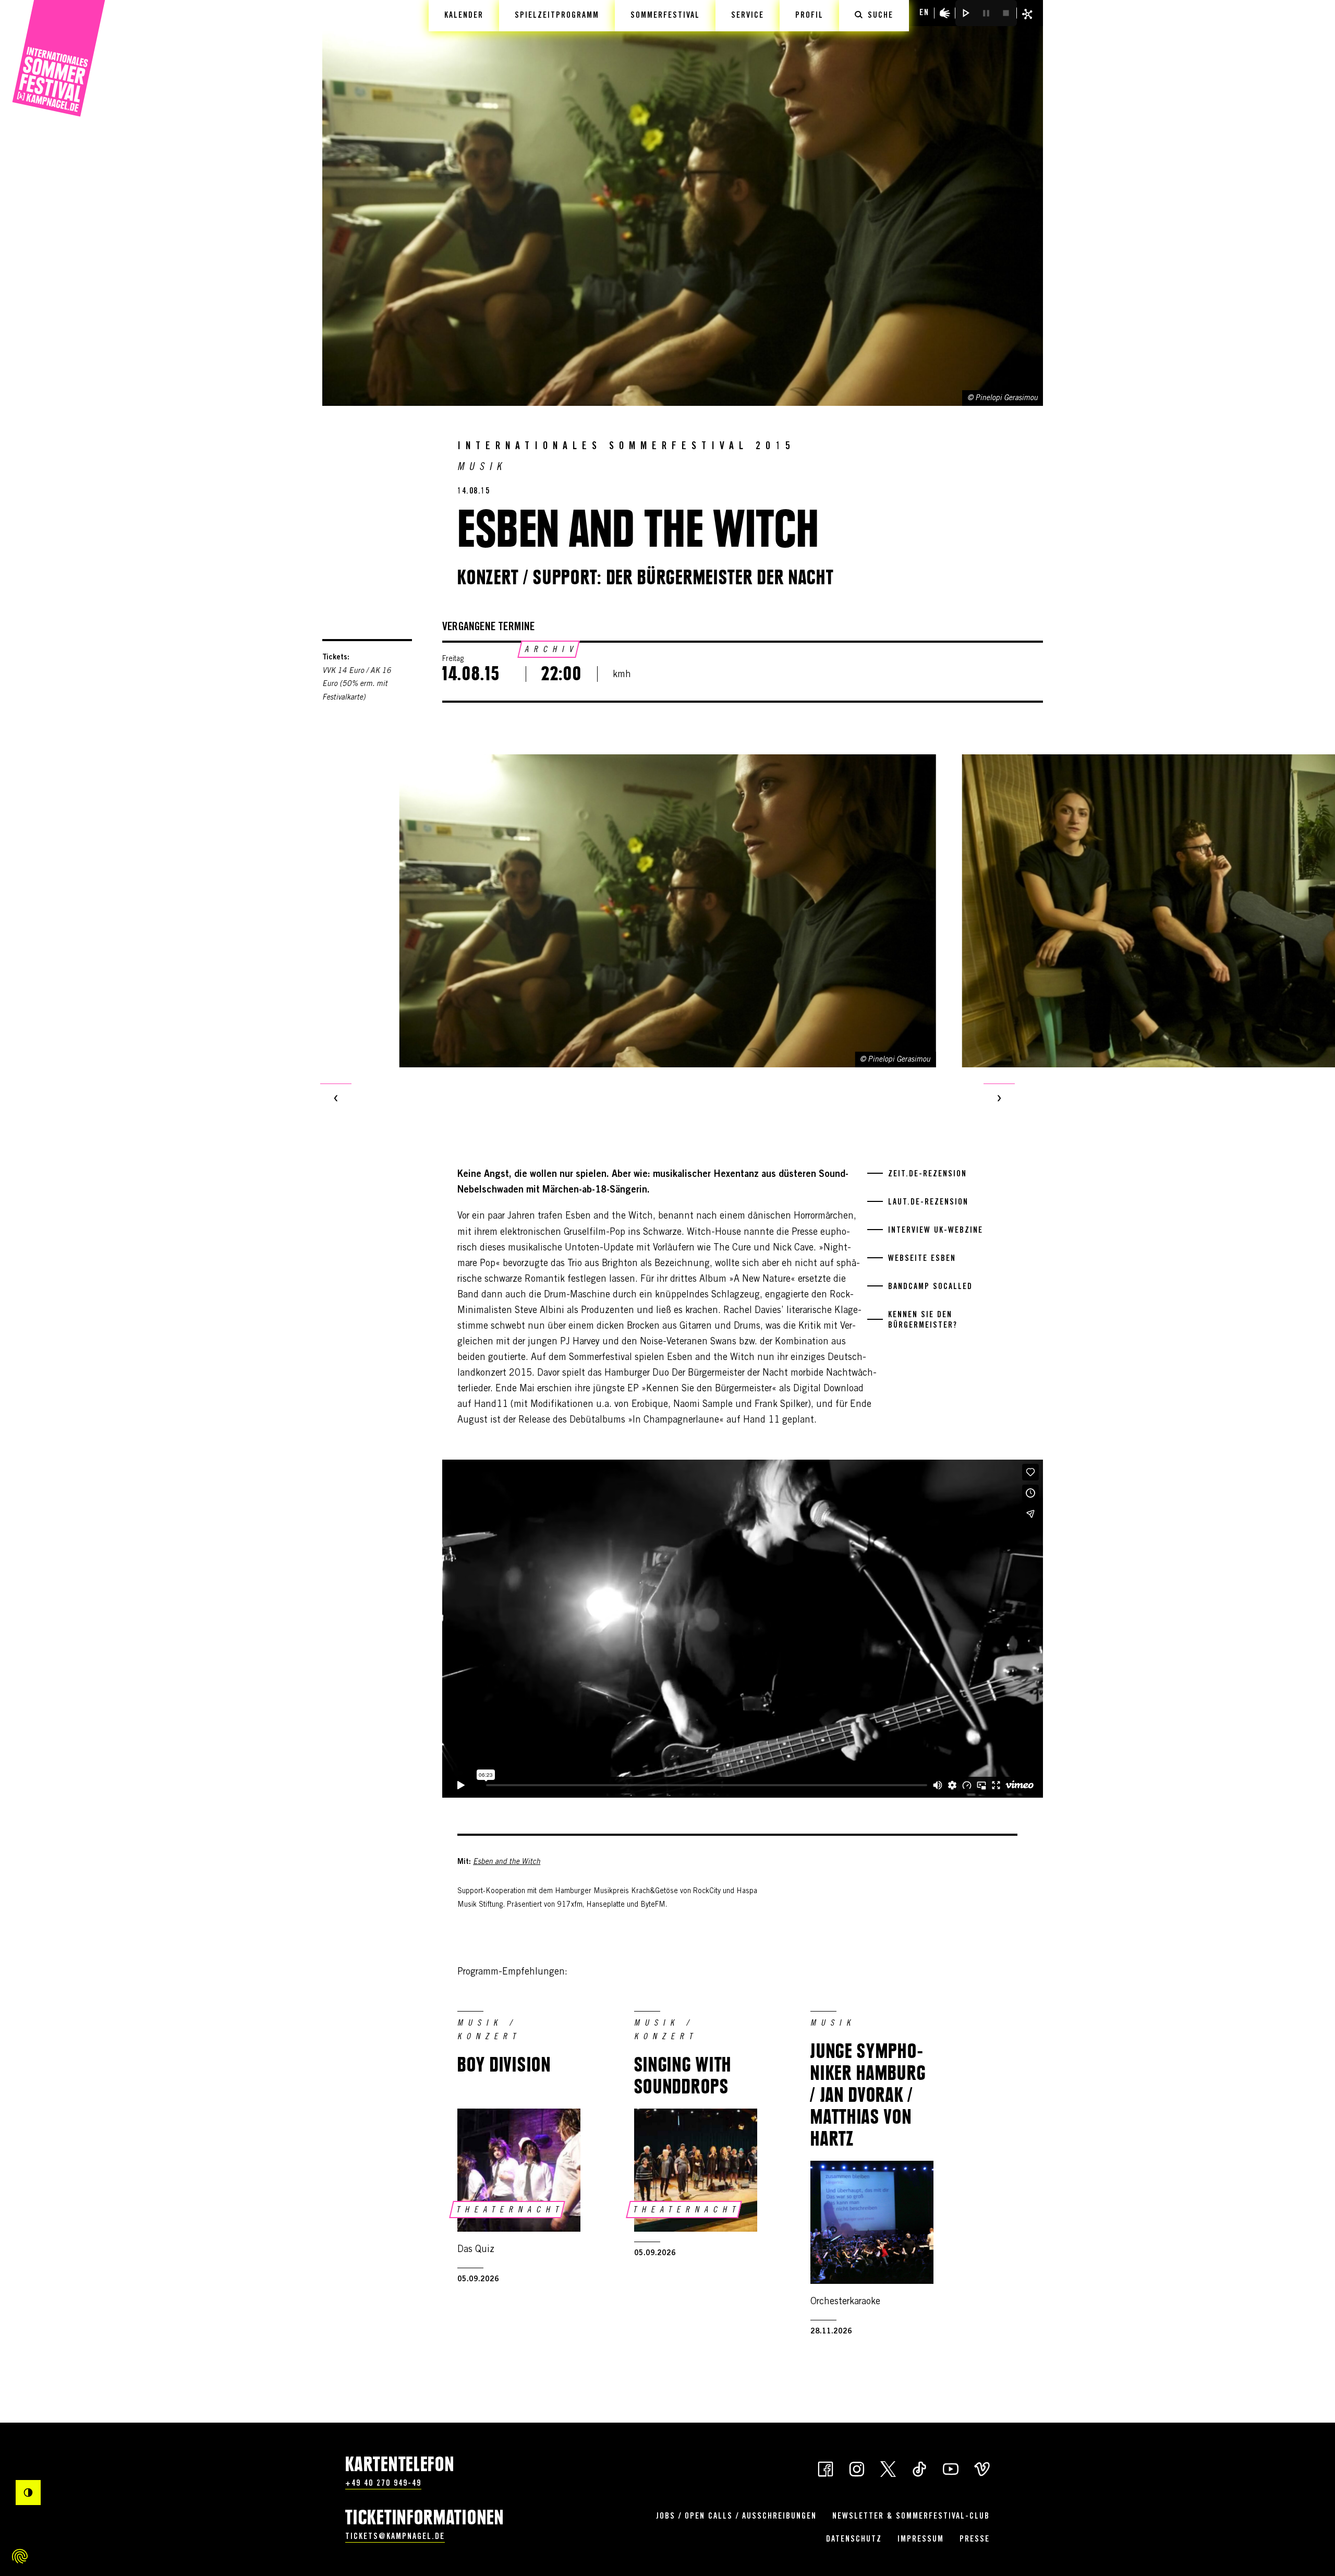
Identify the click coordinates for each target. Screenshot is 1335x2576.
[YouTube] (951, 2468)
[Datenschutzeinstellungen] (20, 2556)
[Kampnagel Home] (59, 59)
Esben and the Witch (507, 1862)
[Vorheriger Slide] (336, 1099)
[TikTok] (919, 2468)
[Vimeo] (982, 2468)
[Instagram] (857, 2468)
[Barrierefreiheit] (945, 13)
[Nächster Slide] (999, 1099)
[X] (888, 2468)
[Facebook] (826, 2468)
